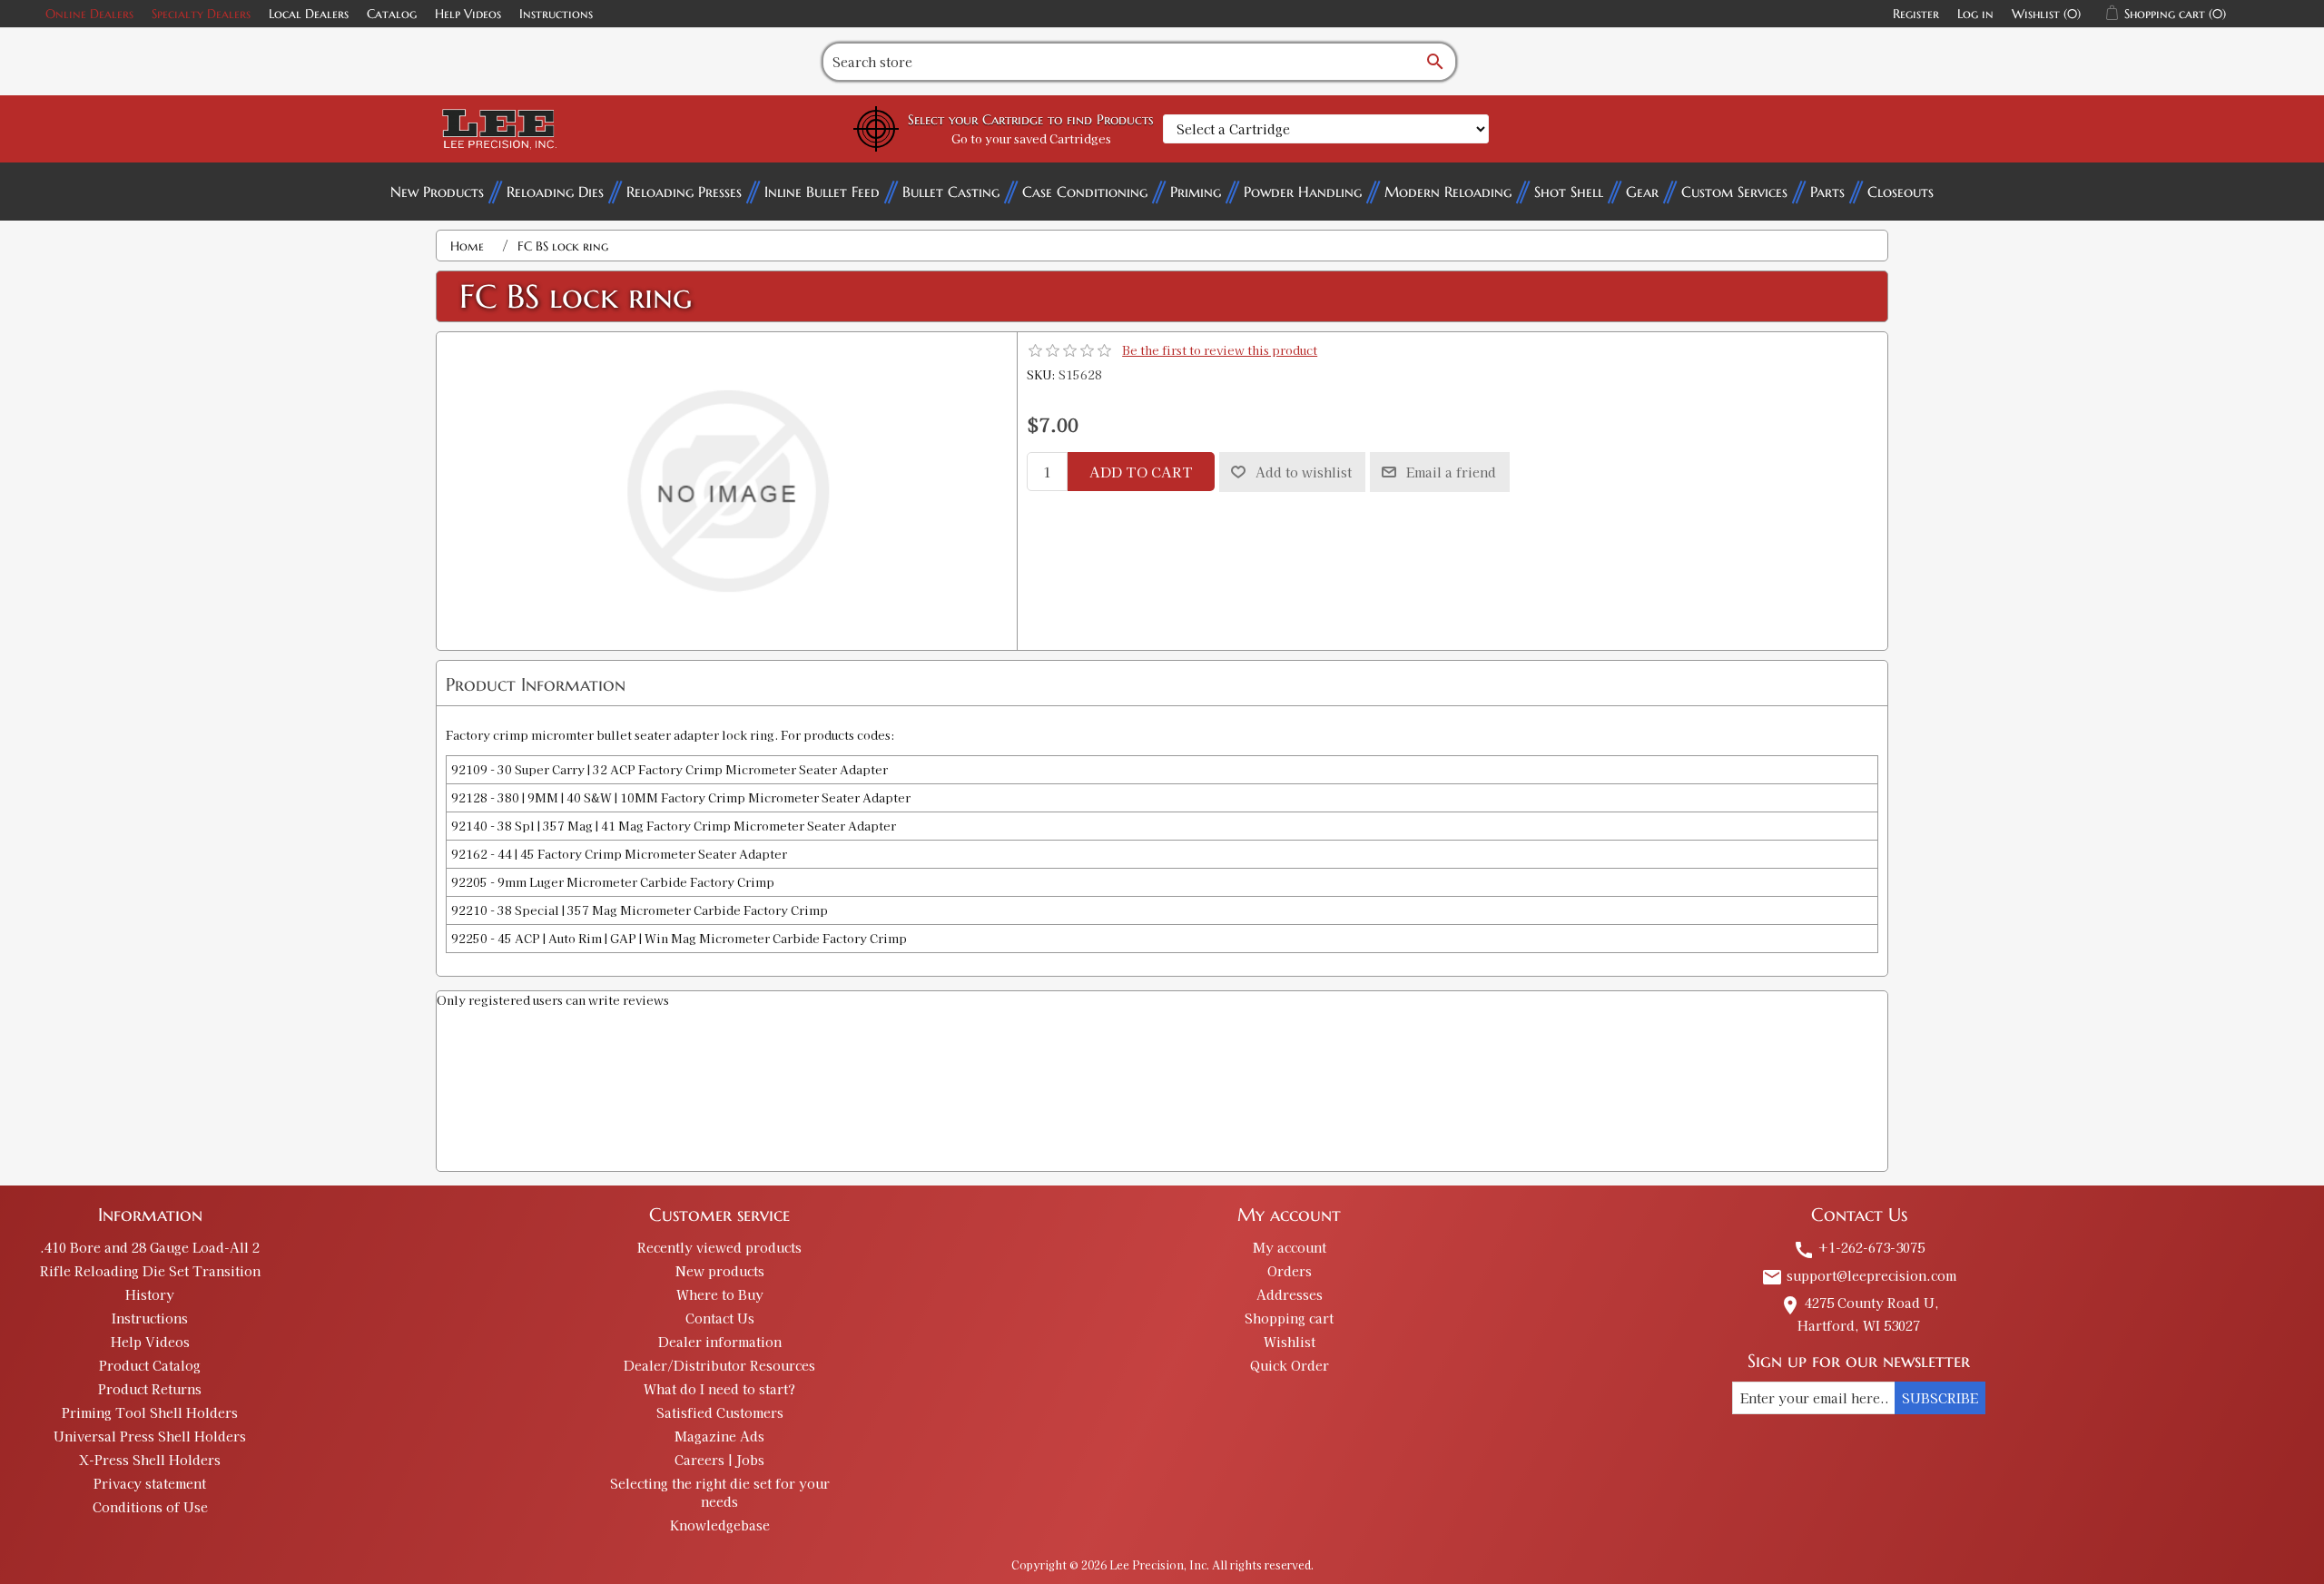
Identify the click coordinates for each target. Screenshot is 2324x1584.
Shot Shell (1569, 192)
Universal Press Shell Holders (150, 1436)
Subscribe (1940, 1398)
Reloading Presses (684, 192)
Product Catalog (150, 1365)
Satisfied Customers (720, 1412)
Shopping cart (1289, 1318)
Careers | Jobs (719, 1460)
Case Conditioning (1085, 192)
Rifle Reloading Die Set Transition (150, 1271)
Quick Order (1290, 1365)
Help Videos (468, 14)
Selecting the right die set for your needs (720, 1492)
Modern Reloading (1448, 192)
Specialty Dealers (201, 14)
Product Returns (150, 1389)
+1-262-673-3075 (1859, 1247)
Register (1916, 14)
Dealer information (720, 1342)
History (150, 1294)
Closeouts (1901, 192)
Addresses (1290, 1294)
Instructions (556, 14)
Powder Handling (1303, 192)
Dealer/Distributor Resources (719, 1365)
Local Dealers (309, 14)
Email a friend (1451, 472)
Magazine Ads (719, 1436)
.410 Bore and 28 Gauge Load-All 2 (150, 1247)
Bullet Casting (951, 192)
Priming (1196, 192)
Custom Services (1734, 192)
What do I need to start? (719, 1389)
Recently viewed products (719, 1247)
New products (720, 1271)
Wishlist (1290, 1342)
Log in (1975, 14)
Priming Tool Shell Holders (150, 1412)
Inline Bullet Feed (822, 192)
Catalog (392, 14)
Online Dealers (89, 14)
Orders (1290, 1271)
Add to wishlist (1304, 472)
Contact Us (720, 1318)
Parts (1827, 192)
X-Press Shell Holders (150, 1460)
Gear (1642, 192)
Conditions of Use (150, 1507)
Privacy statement (150, 1483)
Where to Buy (720, 1294)
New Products (437, 192)
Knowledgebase (720, 1525)
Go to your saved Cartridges (1031, 138)
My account (1290, 1247)
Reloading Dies (555, 192)
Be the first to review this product (1220, 350)
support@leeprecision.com (1859, 1275)
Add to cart (1141, 472)
